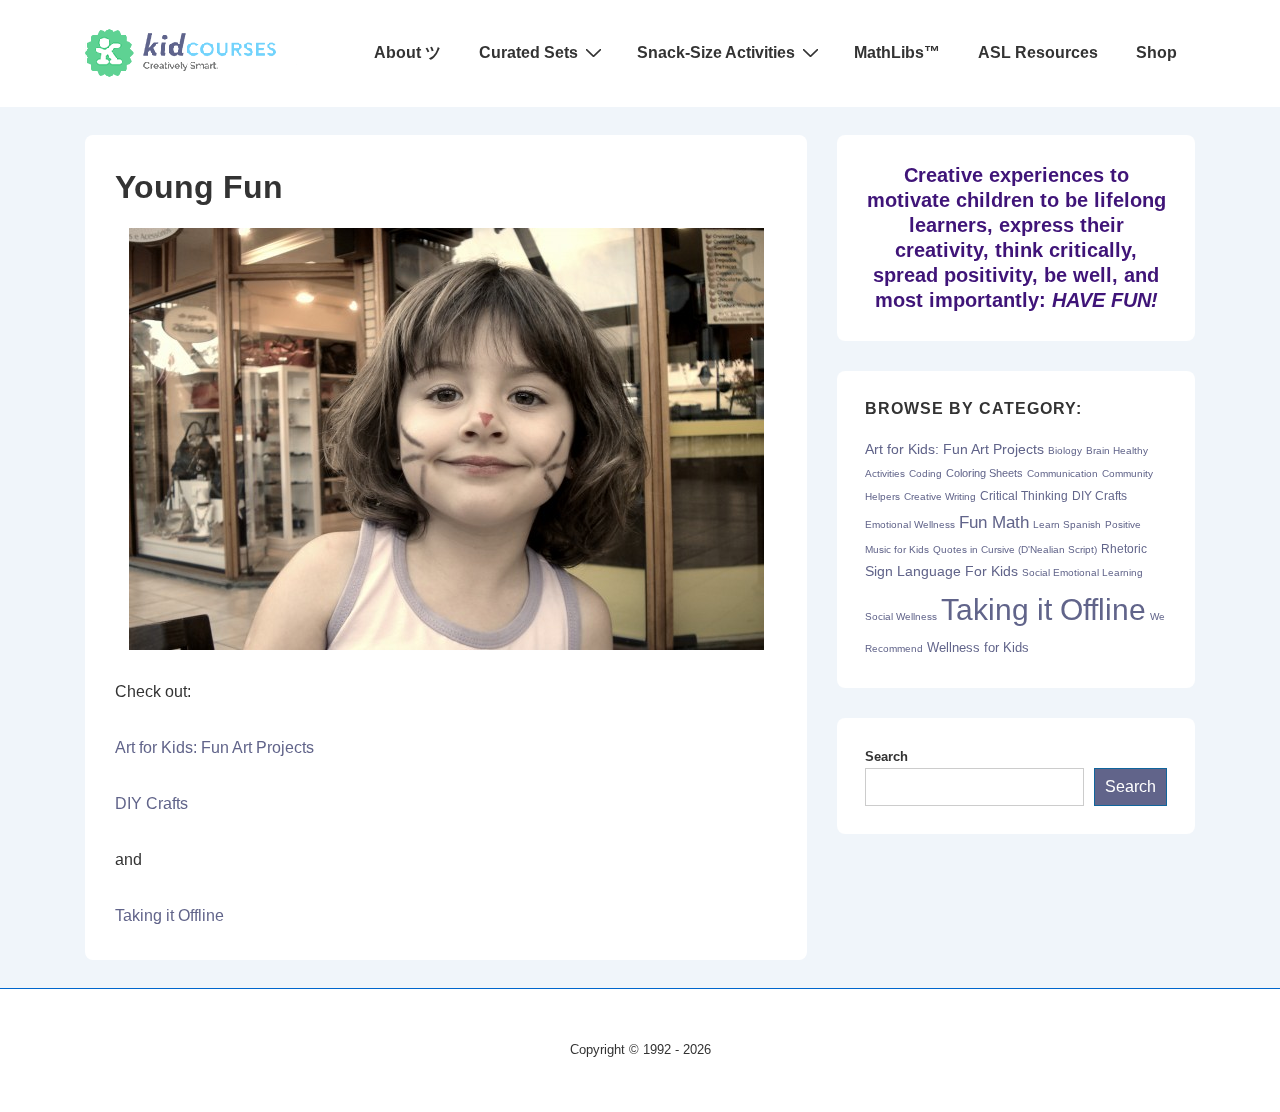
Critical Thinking (1024, 496)
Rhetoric (1124, 549)
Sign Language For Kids (941, 571)
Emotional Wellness (910, 524)
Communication (1062, 473)
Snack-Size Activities (716, 52)
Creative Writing (940, 496)
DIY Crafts (151, 803)
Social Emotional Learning (1082, 572)
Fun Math (994, 522)
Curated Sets (528, 52)
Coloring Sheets (984, 473)
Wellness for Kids (978, 647)
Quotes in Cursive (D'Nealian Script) (1015, 549)
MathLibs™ (897, 52)
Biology (1065, 450)
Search (886, 756)
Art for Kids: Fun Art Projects (214, 747)
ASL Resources (1038, 52)
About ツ (407, 52)
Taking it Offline (169, 915)
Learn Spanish (1067, 524)
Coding (925, 473)
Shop (1156, 52)
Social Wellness (901, 616)
